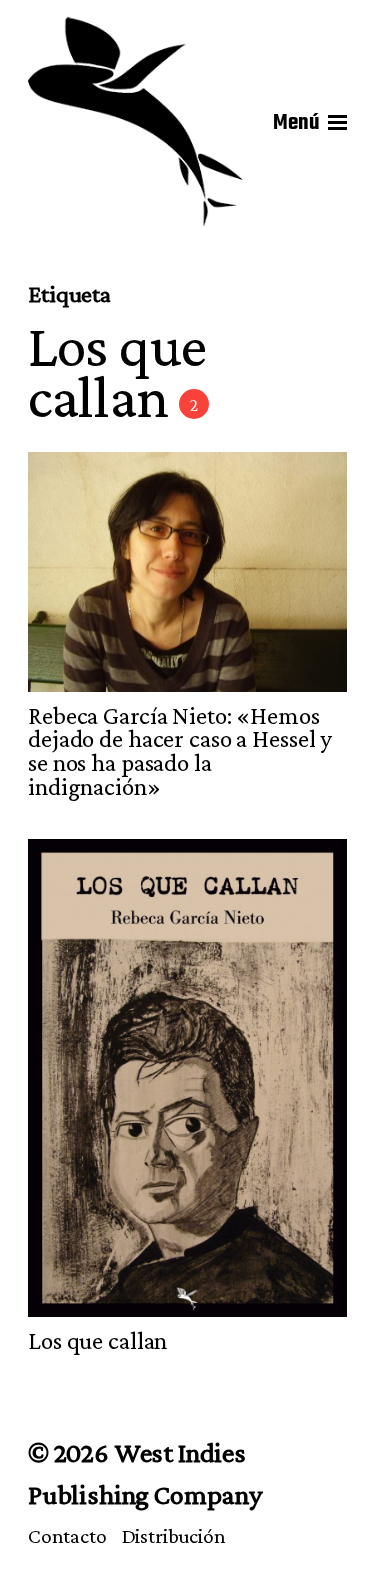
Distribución (174, 1536)
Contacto (67, 1536)
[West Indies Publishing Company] (135, 122)
